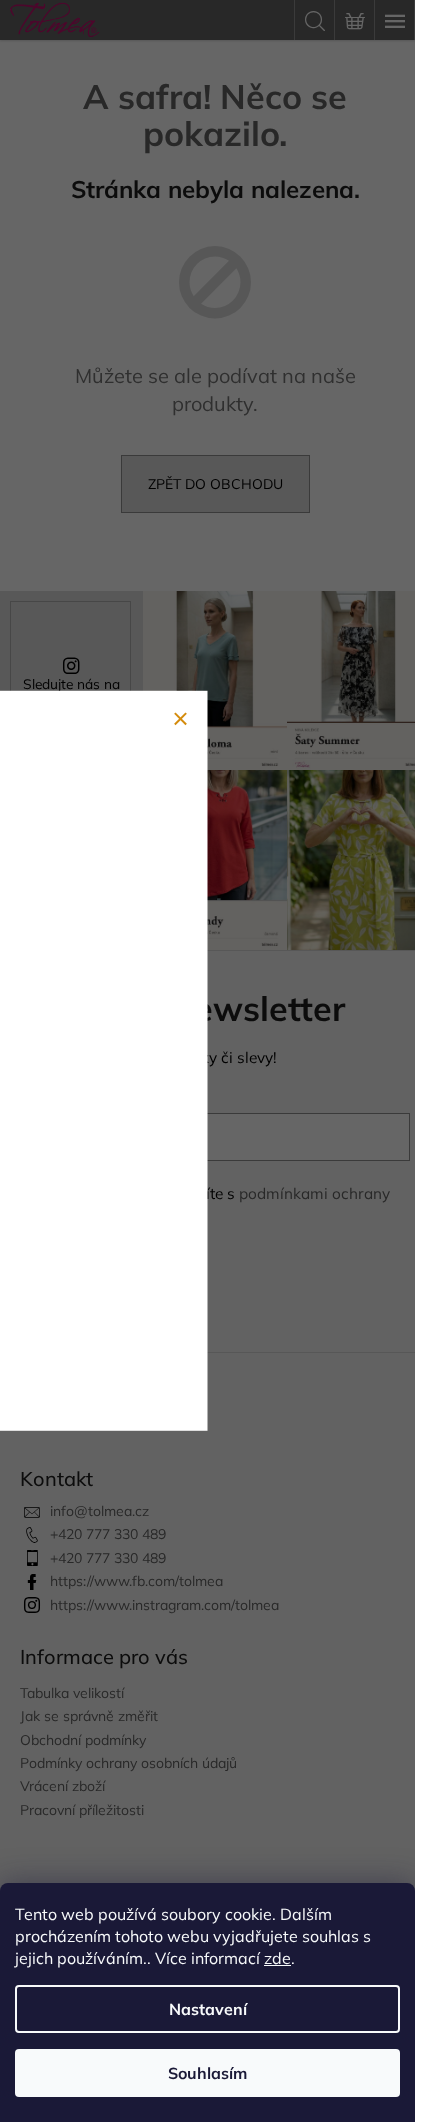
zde (277, 1958)
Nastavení (208, 2009)
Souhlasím (207, 2073)
